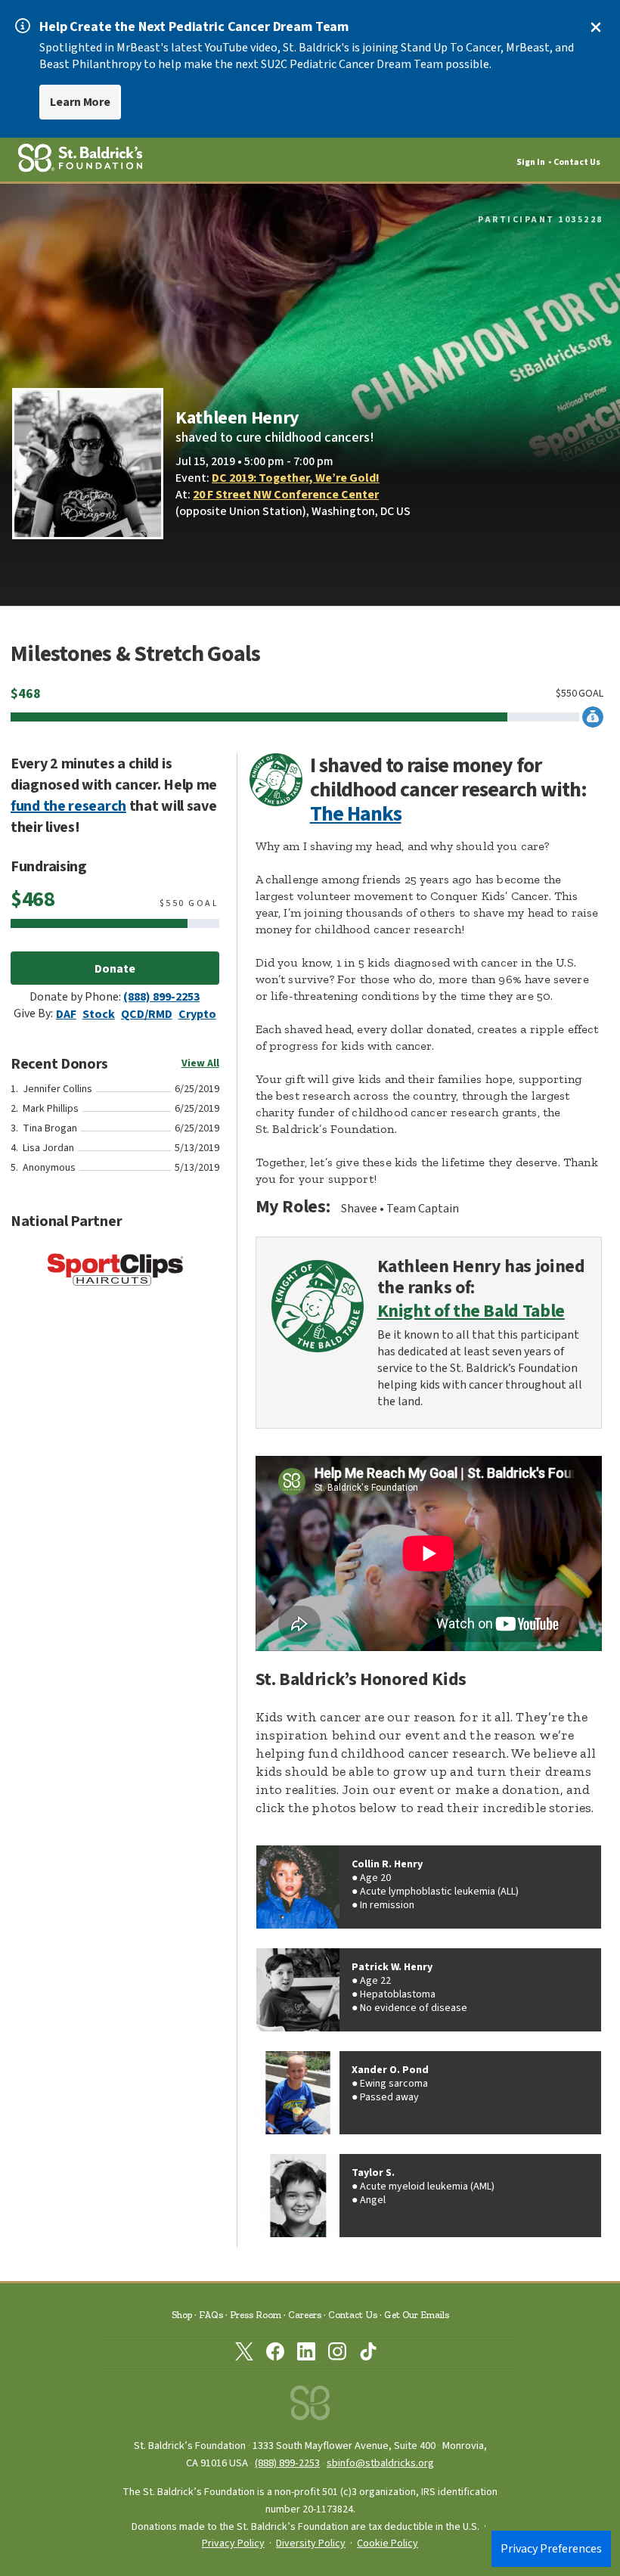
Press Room (256, 2315)
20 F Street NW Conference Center (286, 495)
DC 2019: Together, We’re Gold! (296, 478)
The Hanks (356, 814)
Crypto (197, 1014)
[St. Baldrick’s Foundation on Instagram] (337, 2354)
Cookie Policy (387, 2543)
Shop (182, 2315)
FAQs (211, 2315)
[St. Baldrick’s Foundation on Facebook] (275, 2354)
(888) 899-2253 (161, 997)
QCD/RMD (147, 1014)
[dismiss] (596, 27)
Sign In (531, 162)
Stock (99, 1014)
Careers (305, 2315)
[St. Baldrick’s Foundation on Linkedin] (306, 2354)
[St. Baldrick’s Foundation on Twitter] (244, 2354)
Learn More (80, 102)
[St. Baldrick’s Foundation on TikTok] (368, 2354)
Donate (115, 969)
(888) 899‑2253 (287, 2463)
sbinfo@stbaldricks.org (380, 2463)
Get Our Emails (417, 2315)
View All (200, 1063)
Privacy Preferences (551, 2549)
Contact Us (577, 162)
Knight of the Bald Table (471, 1312)
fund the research (68, 806)
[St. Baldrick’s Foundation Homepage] (310, 2407)
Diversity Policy (311, 2543)
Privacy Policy (233, 2543)
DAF (66, 1014)
